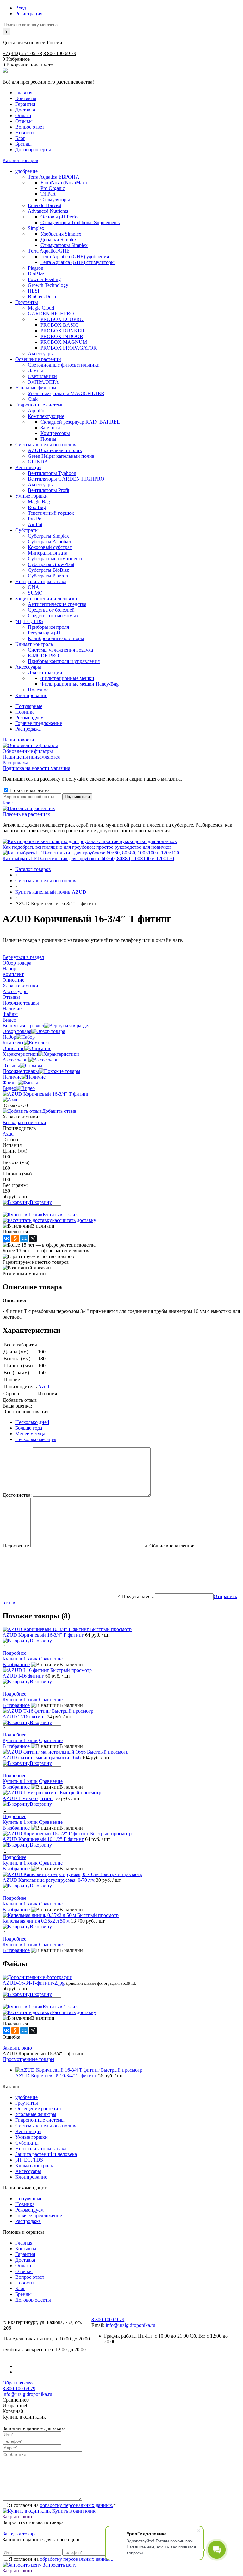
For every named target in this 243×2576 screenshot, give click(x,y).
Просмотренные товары (28, 2059)
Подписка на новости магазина (36, 768)
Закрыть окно (17, 2048)
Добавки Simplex (59, 239)
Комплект (13, 1043)
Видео (9, 1088)
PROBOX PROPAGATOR (69, 348)
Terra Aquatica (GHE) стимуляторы (78, 262)
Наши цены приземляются (31, 757)
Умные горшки (31, 2137)
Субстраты (27, 2143)
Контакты (26, 98)
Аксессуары (16, 1060)
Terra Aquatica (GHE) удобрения (75, 257)
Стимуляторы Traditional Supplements (80, 222)
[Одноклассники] (15, 1238)
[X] (33, 1238)
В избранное (16, 1664)
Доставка (25, 110)
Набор (9, 1037)
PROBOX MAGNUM (64, 342)
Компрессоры (55, 433)
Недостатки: (16, 1546)
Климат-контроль (34, 2166)
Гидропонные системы (40, 2120)
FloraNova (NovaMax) (64, 183)
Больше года (29, 1428)
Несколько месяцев (36, 1439)
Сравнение (51, 1659)
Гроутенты (27, 2103)
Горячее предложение (39, 723)
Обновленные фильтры (28, 751)
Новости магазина (29, 790)
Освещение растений (38, 2109)
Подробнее (14, 1653)
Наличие (12, 1077)
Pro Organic (53, 188)
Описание (13, 1048)
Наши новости (18, 740)
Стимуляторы (55, 200)
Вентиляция (28, 2131)
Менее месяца (30, 1434)
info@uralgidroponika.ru (131, 2325)
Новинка (25, 712)
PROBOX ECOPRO (62, 319)
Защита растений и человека (46, 2154)
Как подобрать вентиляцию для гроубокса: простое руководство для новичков (87, 847)
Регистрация (29, 13)
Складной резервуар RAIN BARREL (80, 422)
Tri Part (48, 194)
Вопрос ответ (30, 127)
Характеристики (20, 1054)
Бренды (23, 144)
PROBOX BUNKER (62, 331)
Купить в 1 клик (60, 1215)
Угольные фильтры (36, 2114)
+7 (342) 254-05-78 (22, 53)
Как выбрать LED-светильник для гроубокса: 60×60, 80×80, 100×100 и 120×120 (88, 858)
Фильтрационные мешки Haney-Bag (80, 684)
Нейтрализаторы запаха (41, 2148)
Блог (20, 138)
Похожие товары (21, 1071)
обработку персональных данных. (77, 2505)
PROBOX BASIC (59, 325)
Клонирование (31, 2177)
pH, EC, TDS (29, 2160)
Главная (24, 93)
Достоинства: (17, 1495)
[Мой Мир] (24, 1238)
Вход (21, 8)
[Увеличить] (46, 1094)
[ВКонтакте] (6, 1238)
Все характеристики (24, 1122)
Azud (8, 1134)
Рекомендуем (29, 718)
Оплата (23, 115)
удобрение (26, 2097)
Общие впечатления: (172, 1546)
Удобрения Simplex (61, 234)
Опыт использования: (26, 1411)
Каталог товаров (20, 160)
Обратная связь (19, 2383)
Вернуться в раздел (23, 1026)
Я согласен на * (62, 2505)
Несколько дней (32, 1422)
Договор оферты (33, 150)
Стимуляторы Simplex (64, 245)
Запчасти (50, 428)
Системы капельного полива (46, 2126)
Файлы (10, 1083)
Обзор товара (17, 1031)
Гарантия (25, 104)
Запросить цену (59, 2565)
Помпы (48, 439)
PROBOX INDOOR (62, 336)
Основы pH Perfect (61, 217)
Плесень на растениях (26, 814)
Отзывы (24, 121)
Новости (25, 132)
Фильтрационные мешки (67, 678)
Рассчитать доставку (74, 1220)
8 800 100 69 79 (60, 53)
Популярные (29, 706)
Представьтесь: (138, 1596)
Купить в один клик (73, 2511)
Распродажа (28, 729)
